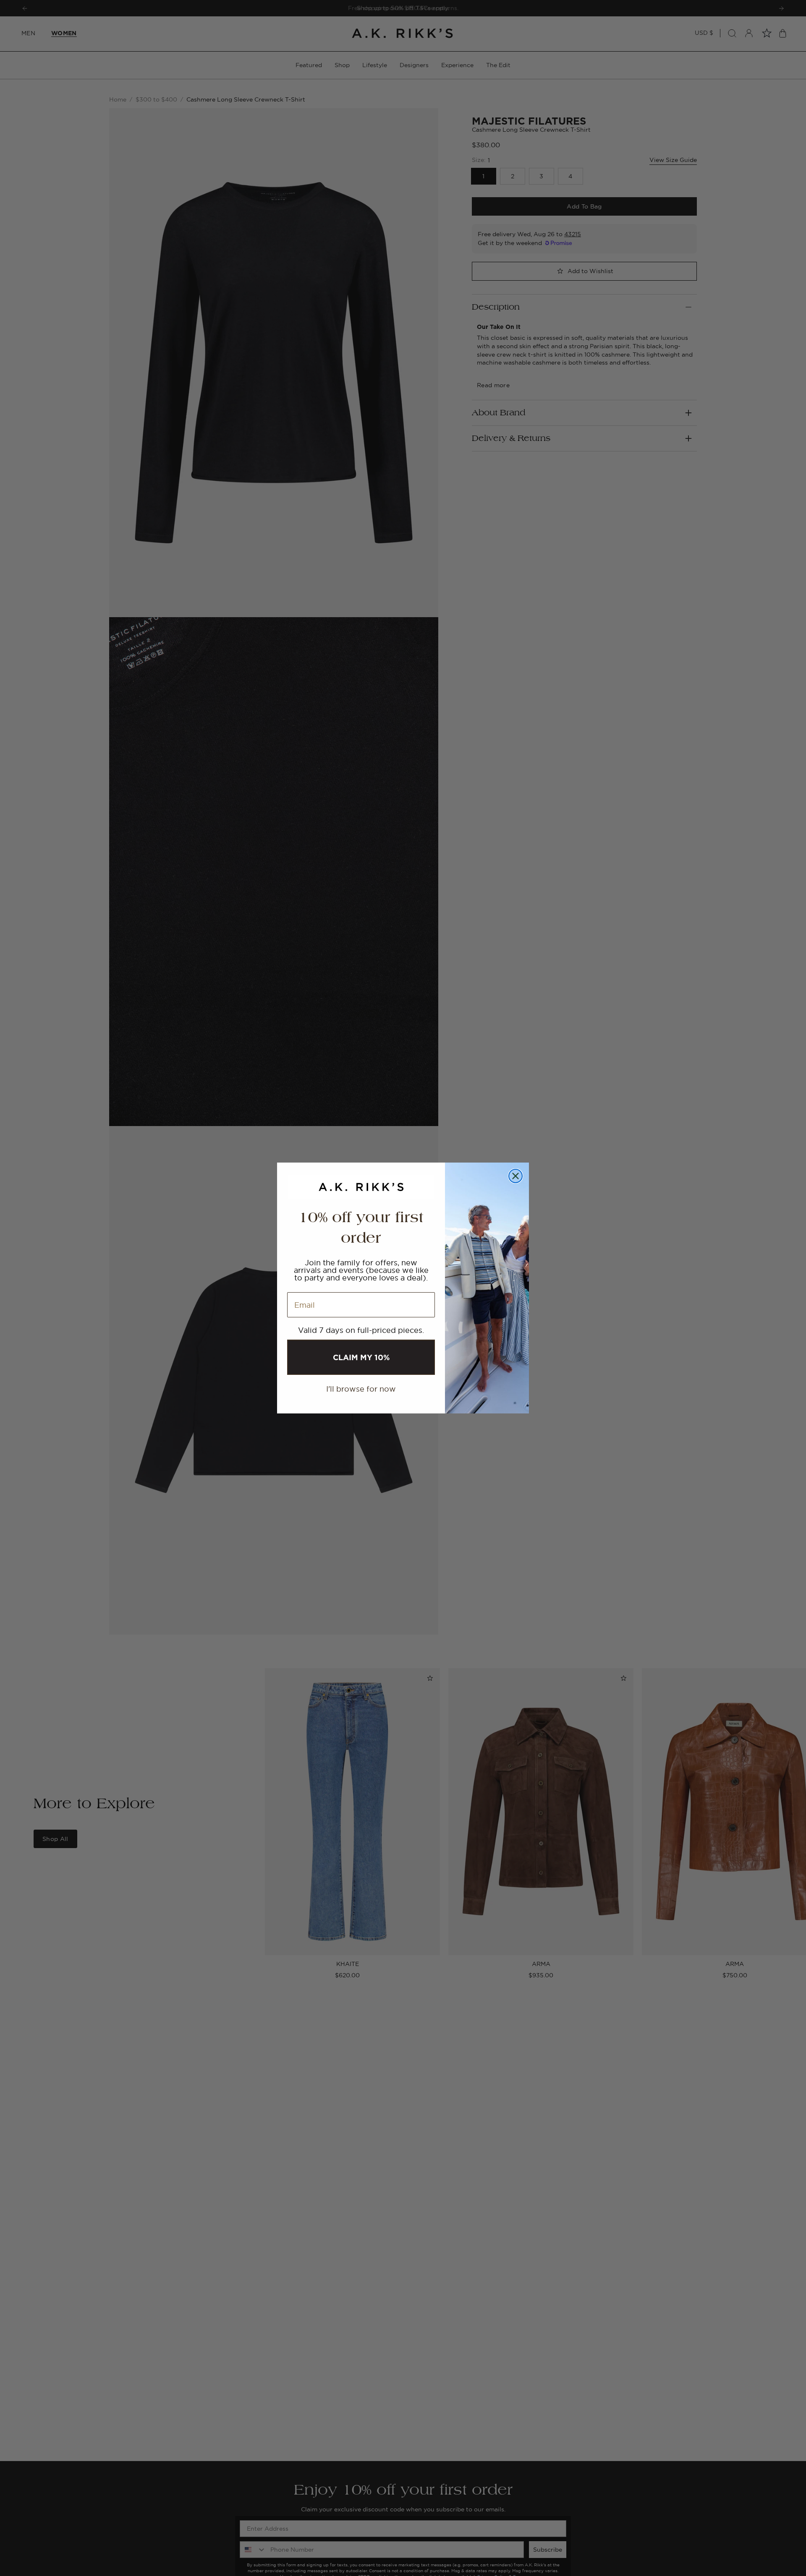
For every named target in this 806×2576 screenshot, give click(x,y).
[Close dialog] (516, 1176)
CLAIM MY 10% (361, 1357)
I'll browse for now (361, 1389)
